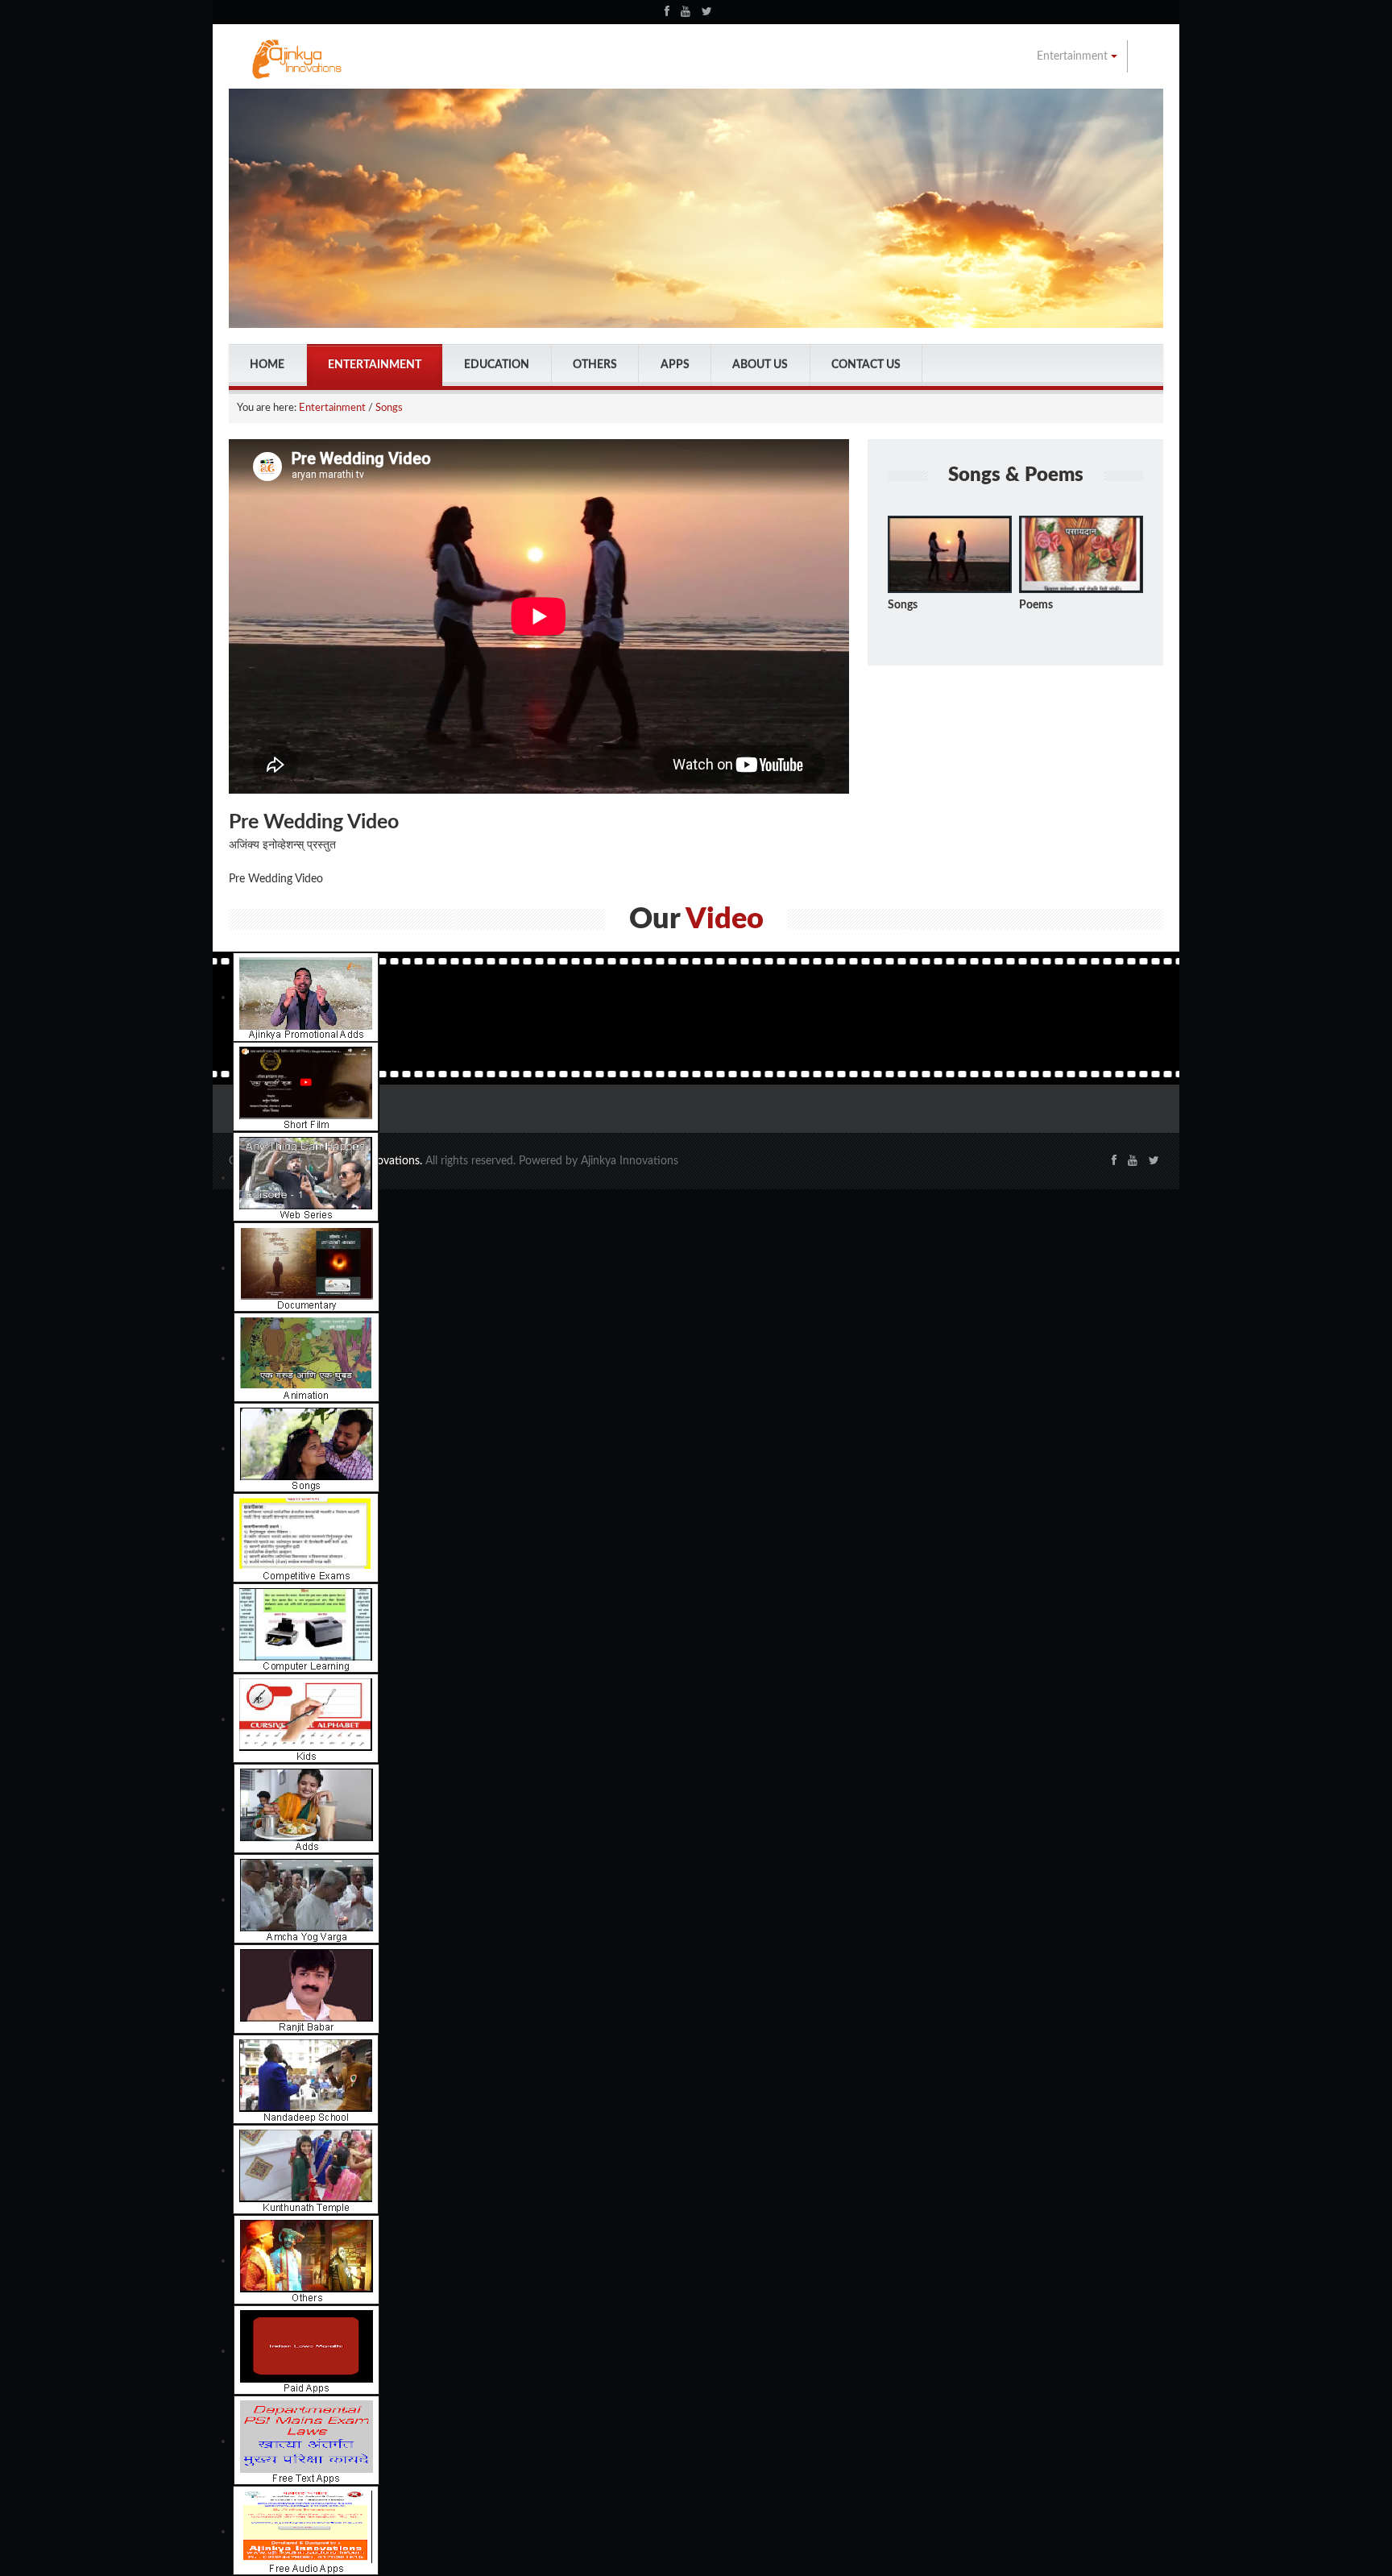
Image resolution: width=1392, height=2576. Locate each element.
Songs (389, 408)
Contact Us (866, 365)
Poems (1036, 605)
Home (267, 365)
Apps (675, 365)
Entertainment (1074, 56)
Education (497, 365)
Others (595, 365)
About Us (760, 365)
